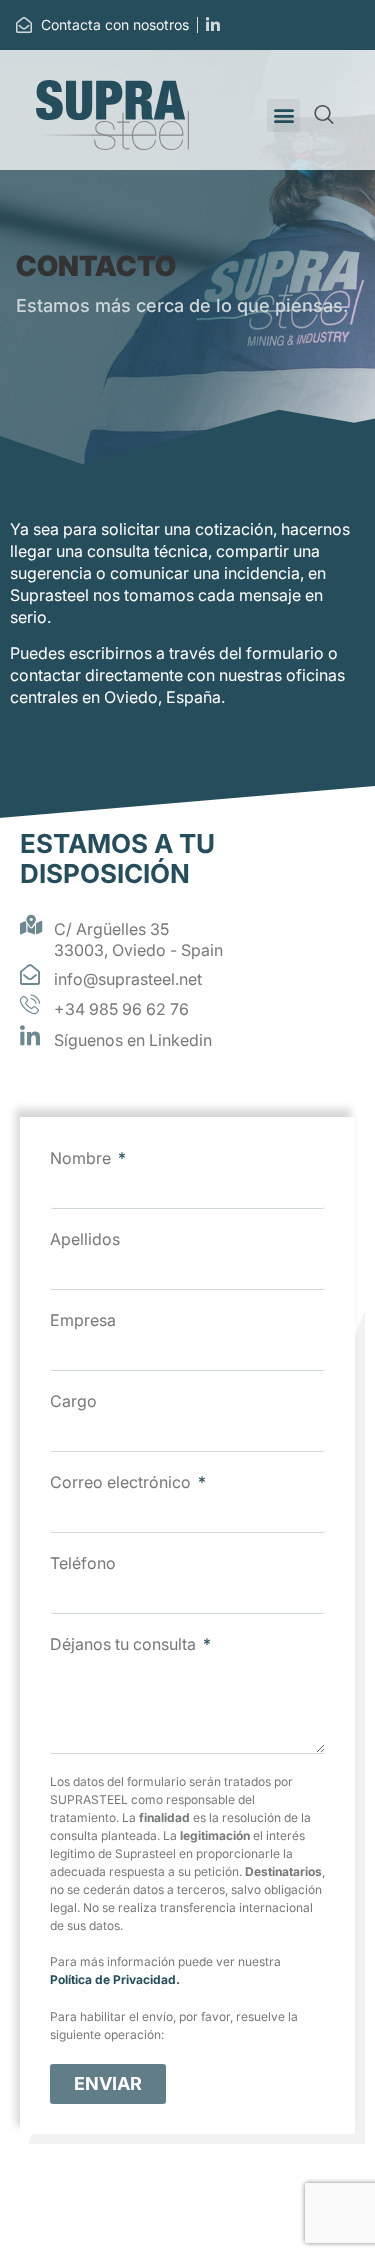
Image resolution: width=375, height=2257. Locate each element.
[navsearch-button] (324, 116)
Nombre (82, 1158)
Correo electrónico (122, 1482)
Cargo (73, 1401)
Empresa (83, 1320)
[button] (283, 115)
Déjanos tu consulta (125, 1644)
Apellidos (85, 1239)
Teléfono (83, 1563)
